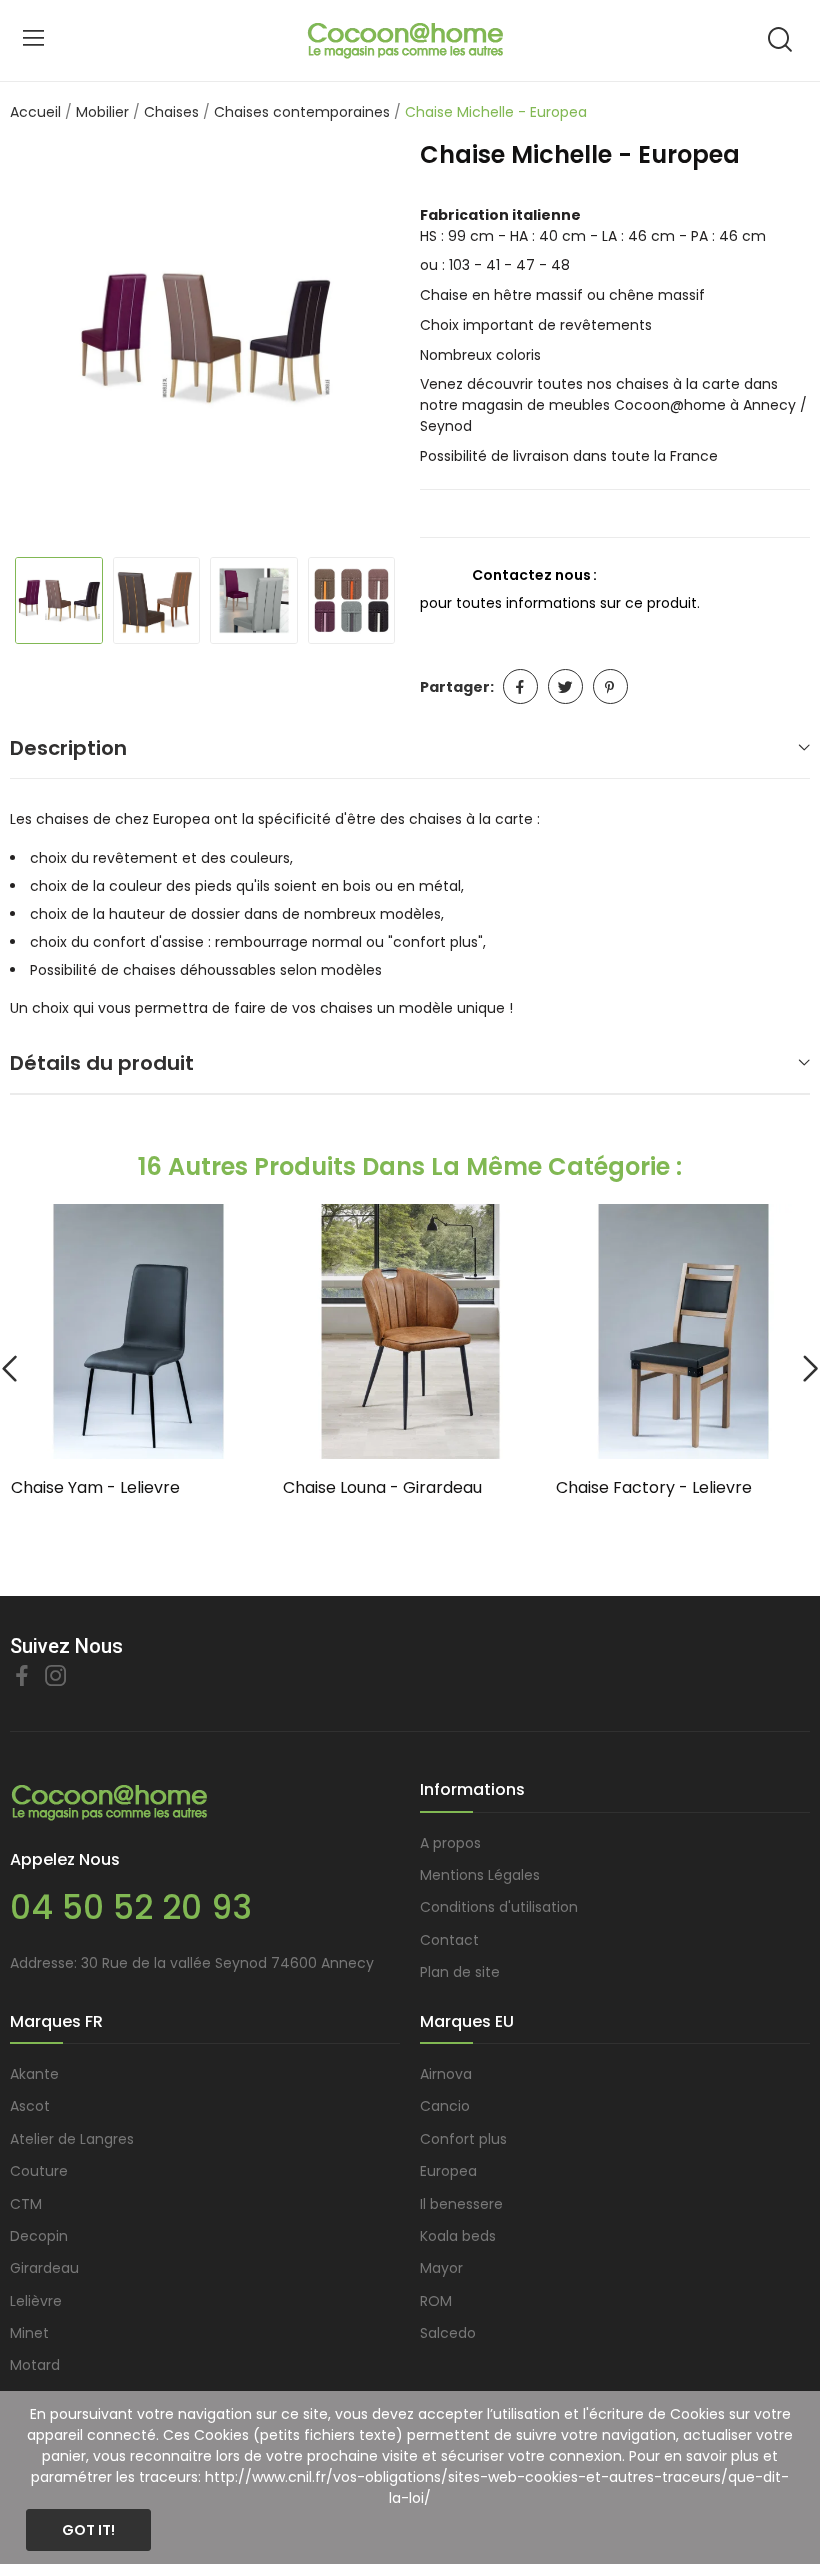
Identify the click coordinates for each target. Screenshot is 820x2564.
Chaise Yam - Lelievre (95, 1488)
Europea (448, 2171)
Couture (39, 2171)
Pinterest (610, 686)
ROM (436, 2301)
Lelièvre (36, 2301)
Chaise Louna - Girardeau (382, 1488)
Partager (520, 686)
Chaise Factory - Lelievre (654, 1488)
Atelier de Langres (72, 2139)
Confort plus (463, 2139)
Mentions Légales (480, 1875)
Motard (35, 2365)
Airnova (446, 2074)
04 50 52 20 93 (131, 1907)
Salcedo (448, 2333)
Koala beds (458, 2236)
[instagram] (56, 1677)
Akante (34, 2074)
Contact (449, 1940)
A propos (450, 1843)
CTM (26, 2204)
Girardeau (44, 2268)
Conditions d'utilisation (499, 1907)
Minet (29, 2333)
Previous (46, 341)
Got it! (88, 2530)
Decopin (39, 2236)
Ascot (30, 2106)
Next (364, 341)
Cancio (445, 2106)
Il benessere (461, 2204)
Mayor (441, 2268)
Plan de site (460, 1972)
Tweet (565, 686)
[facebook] (22, 1677)
